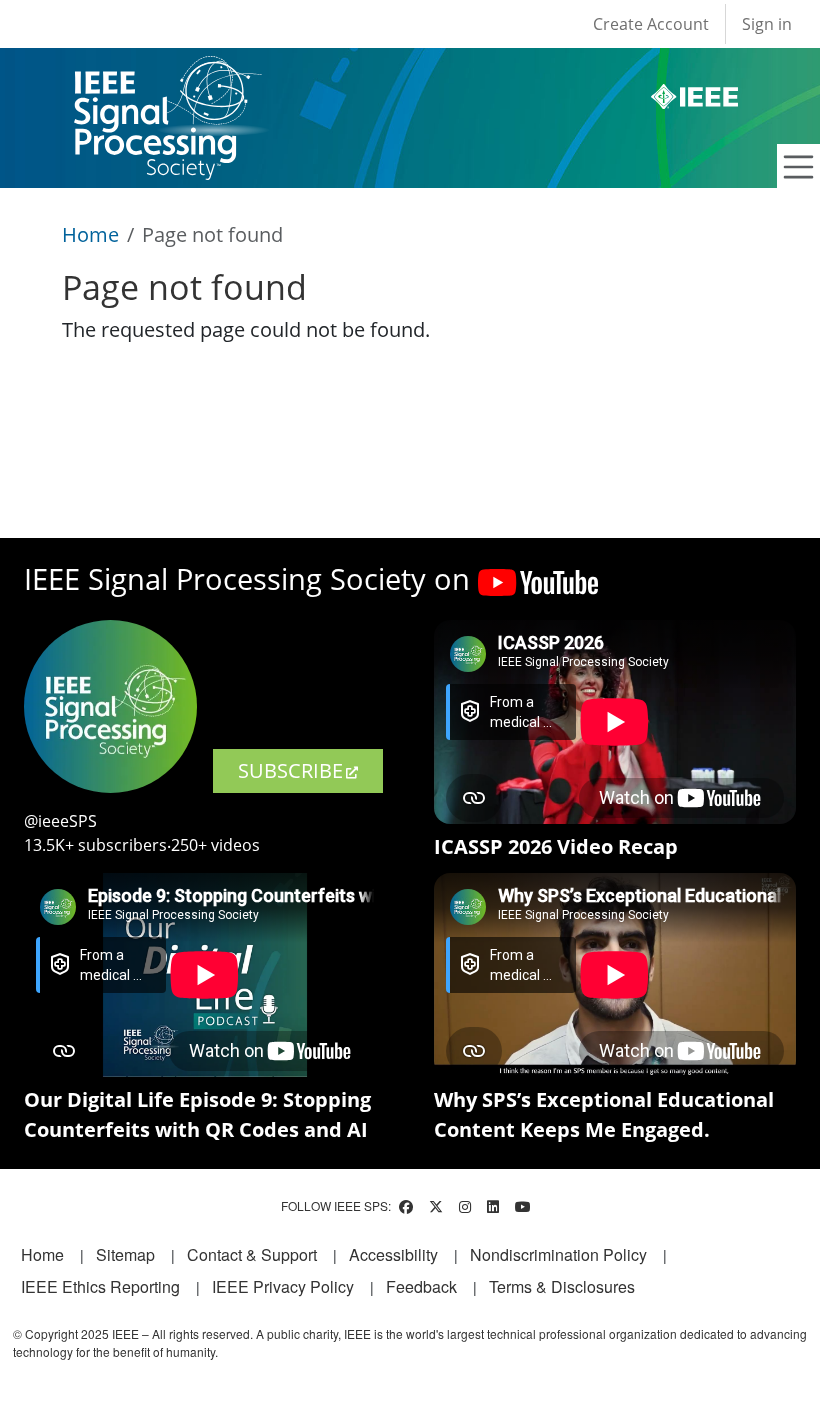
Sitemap (125, 1254)
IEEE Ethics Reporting (100, 1286)
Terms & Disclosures (562, 1286)
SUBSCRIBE (290, 770)
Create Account (651, 24)
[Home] (166, 74)
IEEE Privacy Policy (283, 1286)
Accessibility (393, 1254)
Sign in (767, 24)
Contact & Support (252, 1254)
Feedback (421, 1286)
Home (90, 234)
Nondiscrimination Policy (558, 1254)
